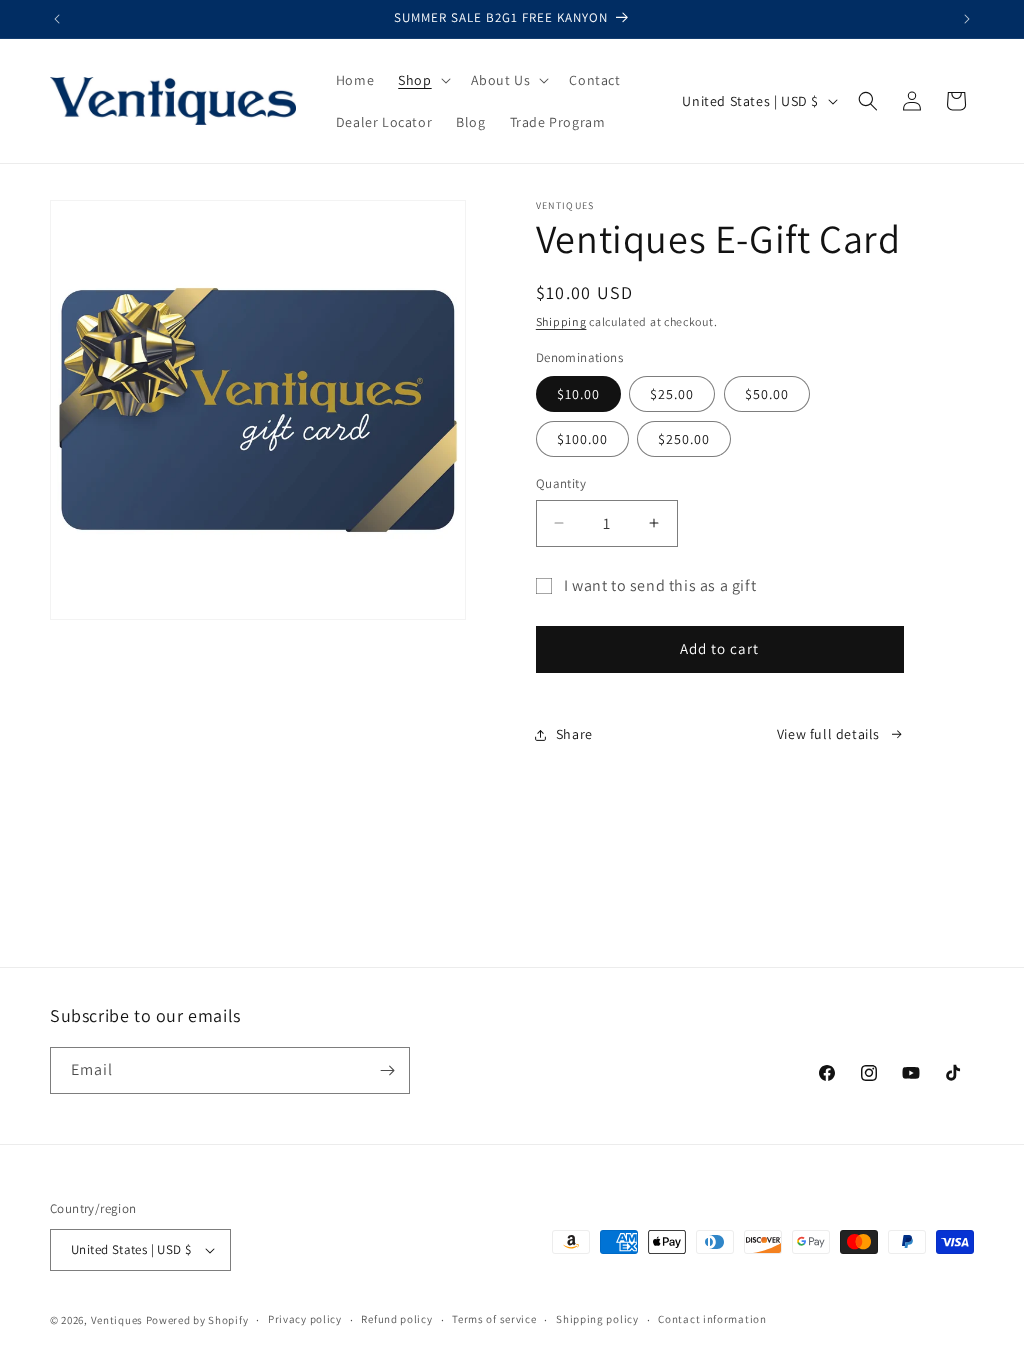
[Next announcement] (967, 19)
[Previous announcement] (57, 19)
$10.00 (578, 394)
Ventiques (117, 1320)
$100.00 (582, 439)
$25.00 (672, 394)
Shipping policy (597, 1319)
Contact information (712, 1319)
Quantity (561, 483)
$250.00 (684, 439)
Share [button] (574, 734)
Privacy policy (305, 1319)
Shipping (561, 321)
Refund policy (396, 1319)
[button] (422, 80)
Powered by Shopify (197, 1320)
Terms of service (494, 1319)
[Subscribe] (387, 1070)
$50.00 (767, 394)
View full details (828, 734)
